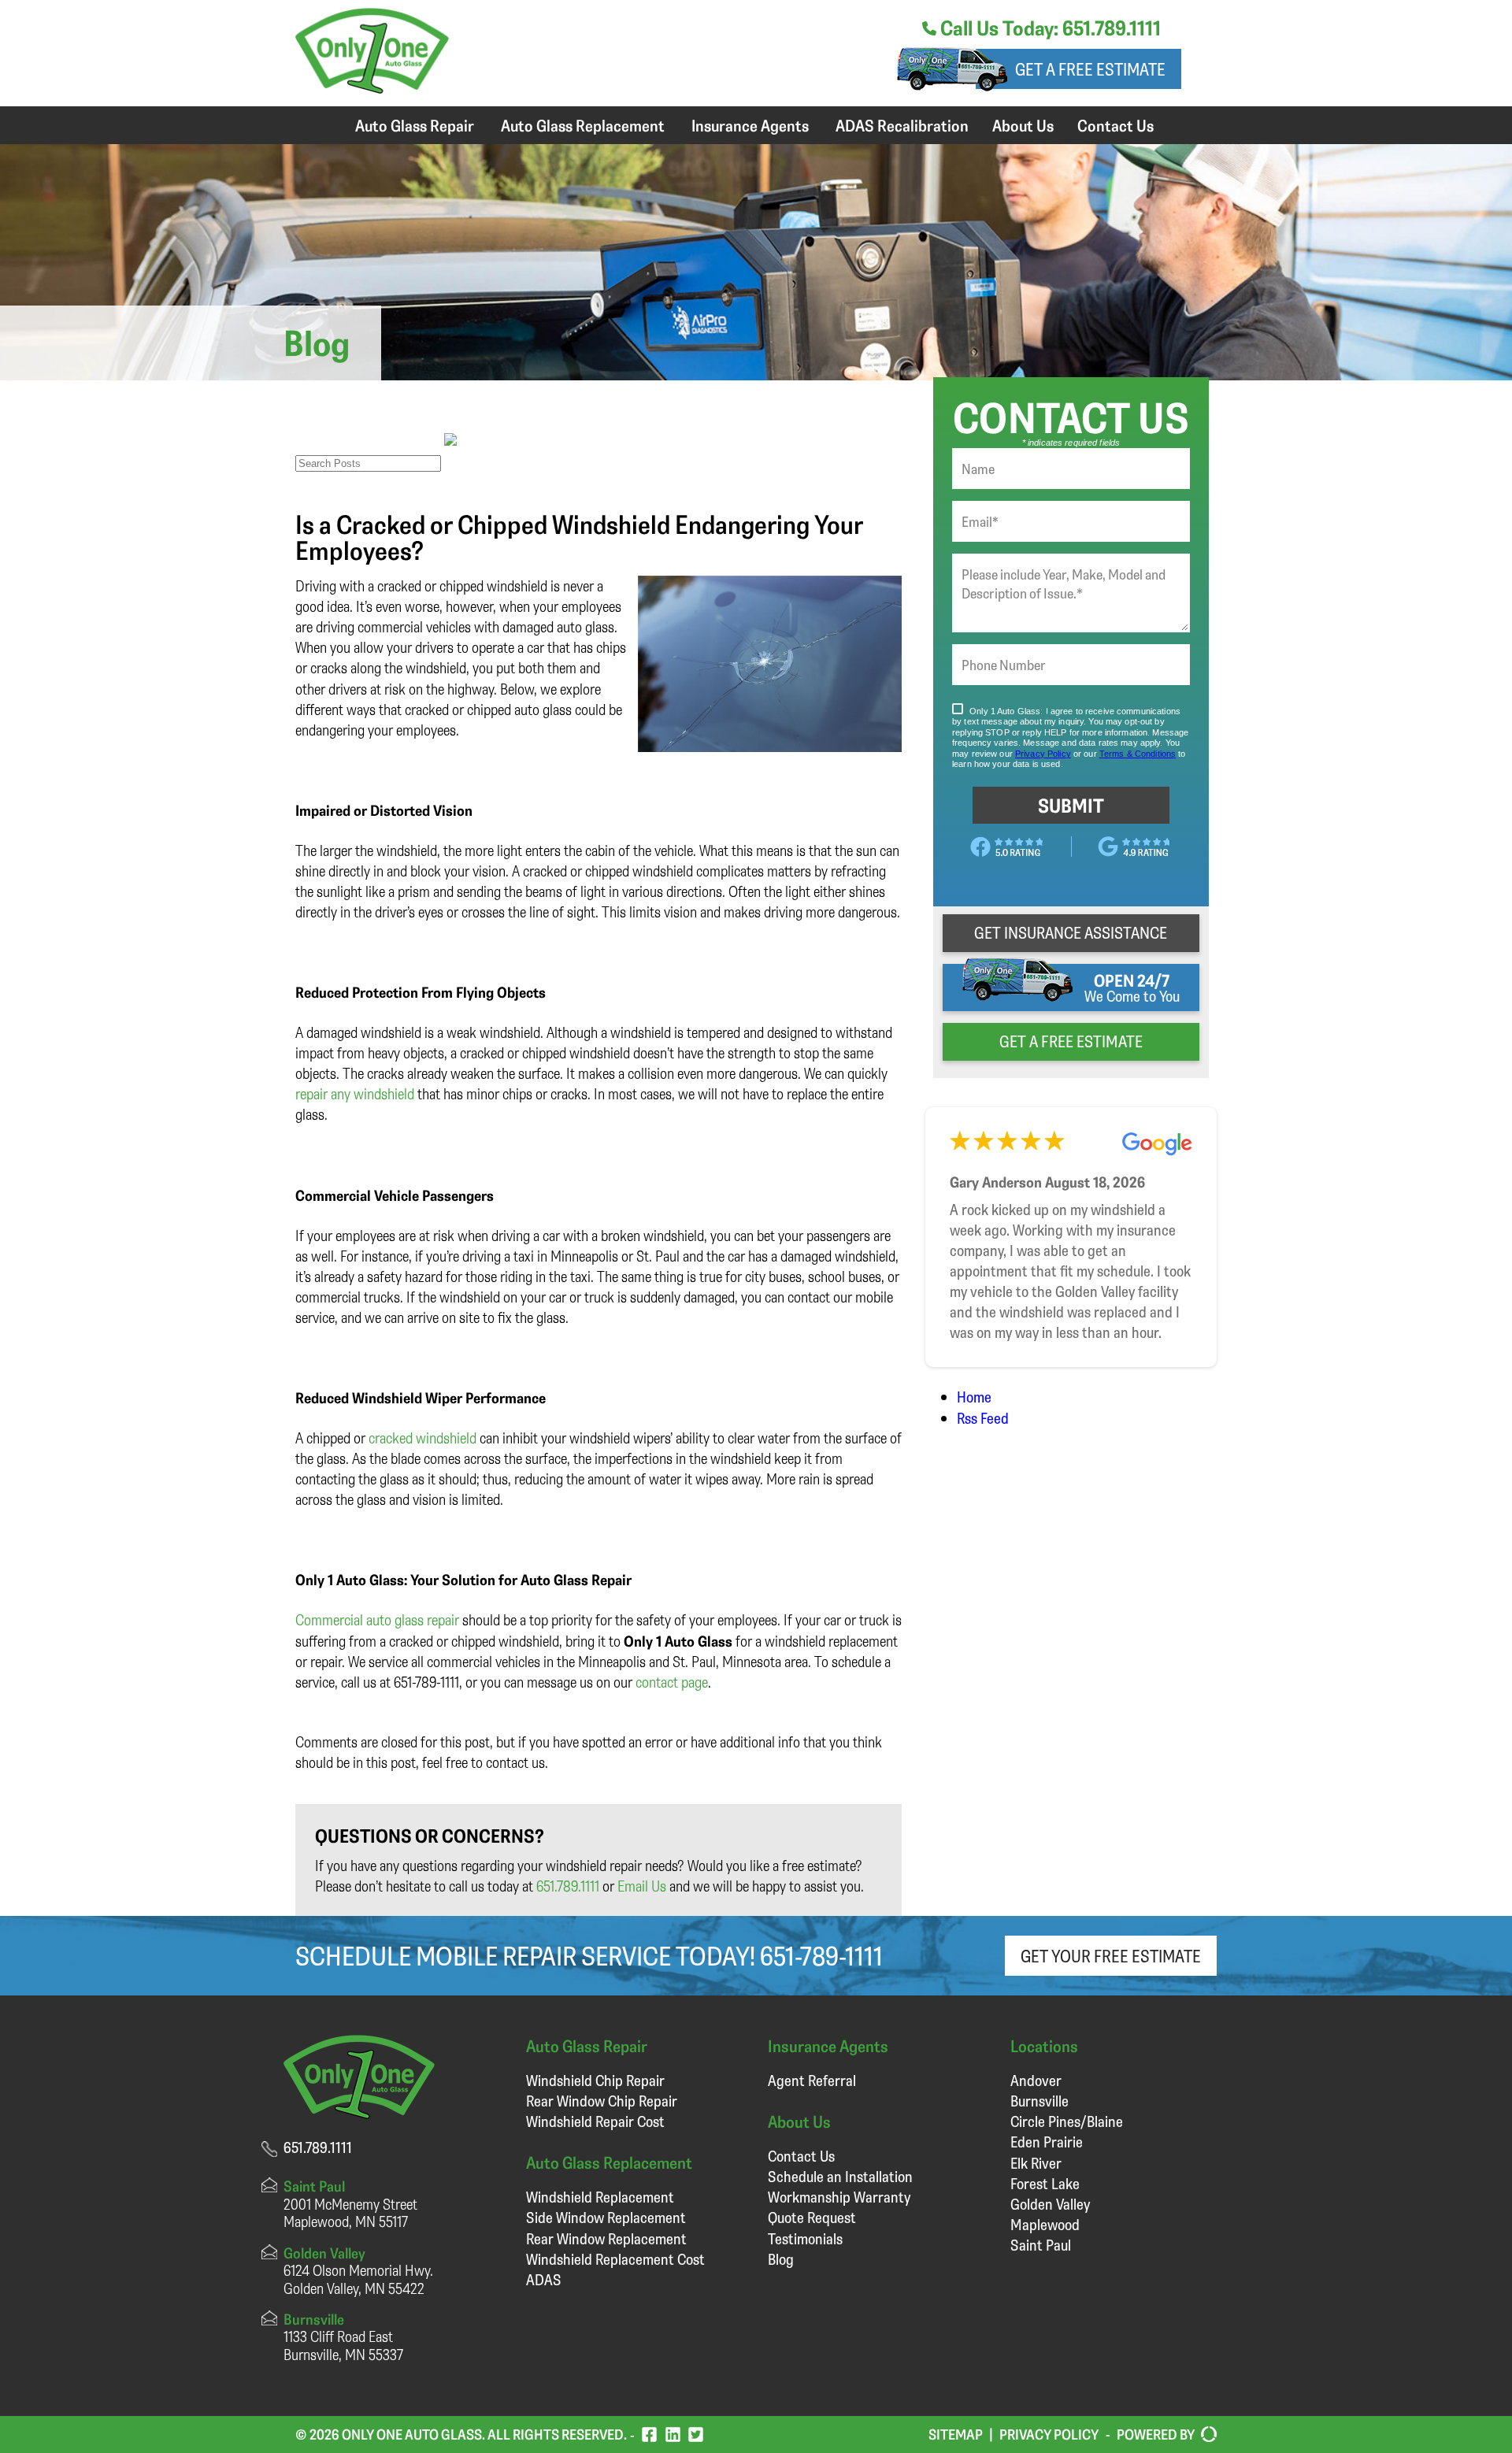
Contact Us (1115, 125)
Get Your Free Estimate (1111, 1956)
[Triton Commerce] (1206, 2435)
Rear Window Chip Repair (602, 2101)
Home (974, 1397)
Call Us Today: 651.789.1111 (1049, 28)
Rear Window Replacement (606, 2238)
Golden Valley (1050, 2204)
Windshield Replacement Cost (615, 2259)
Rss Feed (983, 1418)
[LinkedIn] (673, 2434)
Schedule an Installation (840, 2176)
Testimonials (805, 2238)
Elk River (1036, 2163)
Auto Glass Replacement (583, 125)
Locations (1044, 2045)
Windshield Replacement (600, 2197)
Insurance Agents (750, 125)
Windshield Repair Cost (595, 2121)
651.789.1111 (568, 1886)
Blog (781, 2259)
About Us (1023, 125)
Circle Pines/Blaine (1067, 2121)
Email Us (642, 1886)
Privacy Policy (1049, 2434)
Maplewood (1045, 2224)
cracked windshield (422, 1438)
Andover (1036, 2080)
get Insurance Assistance (1071, 932)
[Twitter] (696, 2434)
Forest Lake (1045, 2183)
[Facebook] (649, 2434)
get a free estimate (1071, 1041)
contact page (672, 1682)
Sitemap (956, 2434)
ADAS (544, 2279)
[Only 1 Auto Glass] (372, 88)
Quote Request (812, 2217)
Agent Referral (812, 2080)
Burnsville (1039, 2101)
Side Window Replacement (606, 2217)
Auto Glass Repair (415, 125)
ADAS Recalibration (902, 125)
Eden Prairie (1047, 2142)
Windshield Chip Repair (595, 2080)
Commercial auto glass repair (377, 1619)
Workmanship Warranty (839, 2197)
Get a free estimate (1090, 69)
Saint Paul (1041, 2245)
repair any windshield (355, 1093)
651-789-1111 (821, 1955)
